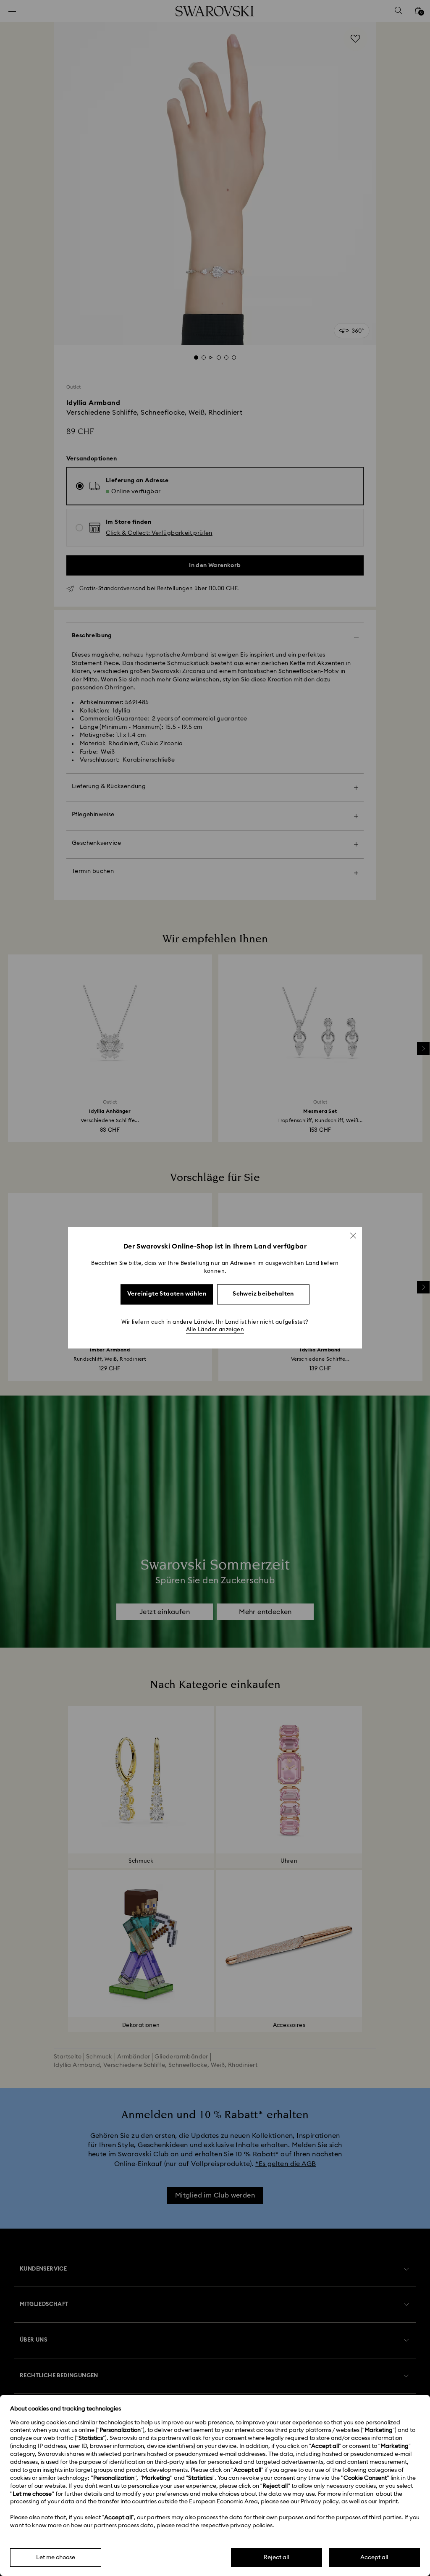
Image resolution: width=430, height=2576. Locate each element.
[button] (353, 1235)
